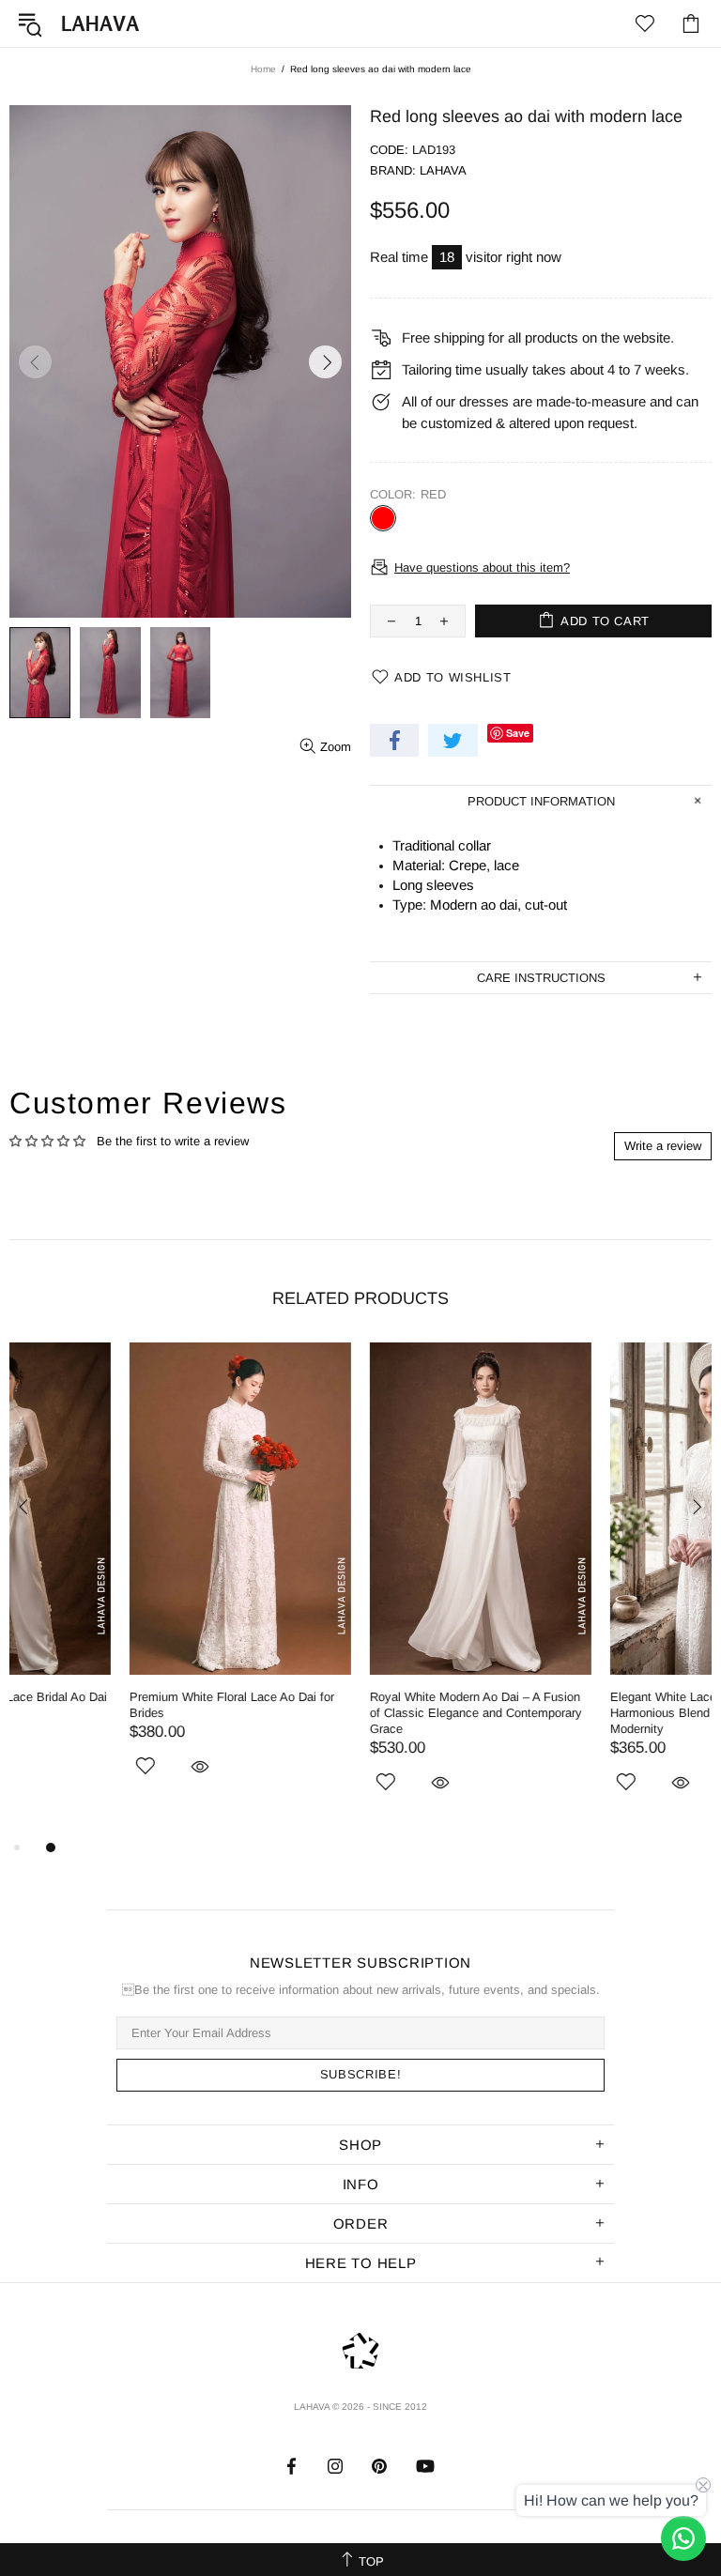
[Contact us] (683, 2538)
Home (263, 69)
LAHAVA (100, 23)
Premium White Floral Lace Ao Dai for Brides (112, 1705)
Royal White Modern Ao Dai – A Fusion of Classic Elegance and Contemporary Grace (356, 1713)
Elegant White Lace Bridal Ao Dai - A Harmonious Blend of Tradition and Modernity (589, 1713)
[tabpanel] (120, 1581)
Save (518, 733)
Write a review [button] (663, 1146)
